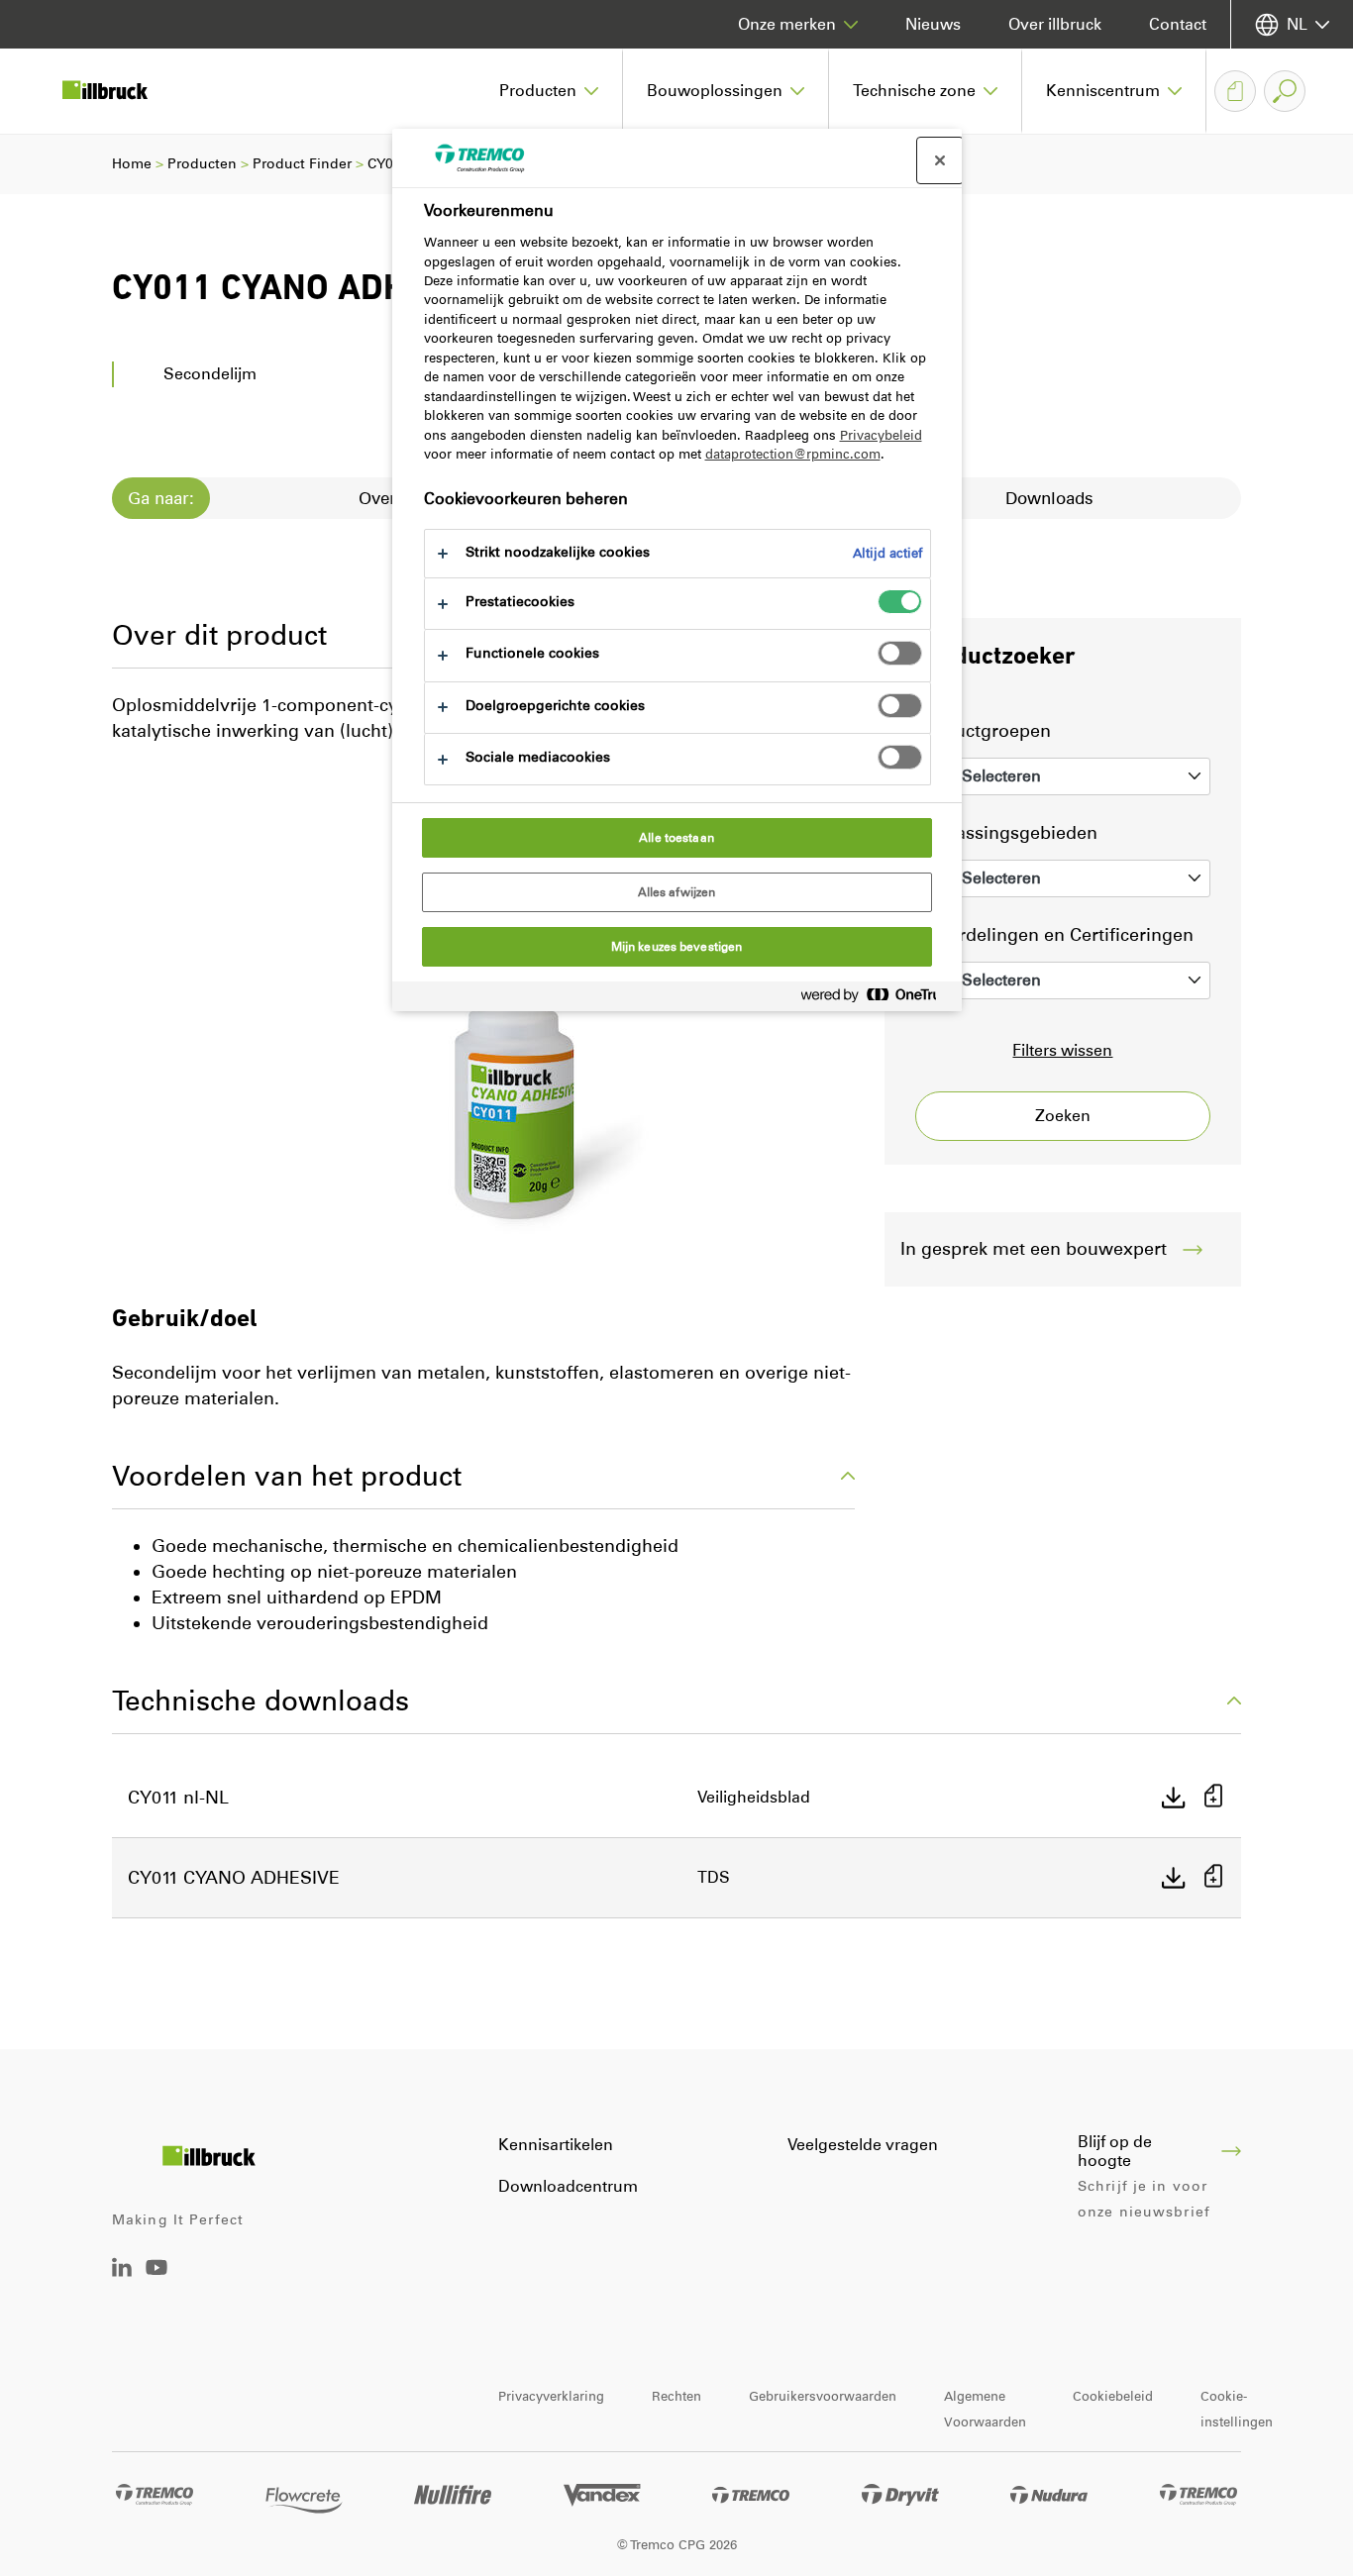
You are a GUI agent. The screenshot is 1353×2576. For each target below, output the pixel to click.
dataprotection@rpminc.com (793, 454)
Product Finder (302, 164)
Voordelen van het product (287, 1476)
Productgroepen (983, 731)
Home (132, 164)
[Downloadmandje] (1235, 91)
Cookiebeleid (1113, 2396)
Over (377, 498)
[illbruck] (119, 91)
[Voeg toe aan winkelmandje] (1213, 1798)
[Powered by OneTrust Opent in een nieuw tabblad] (877, 999)
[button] (549, 91)
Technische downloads (260, 1700)
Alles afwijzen (677, 892)
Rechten (676, 2396)
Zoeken (1063, 1116)
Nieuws (933, 24)
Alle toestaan (676, 838)
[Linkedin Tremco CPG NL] (122, 2271)
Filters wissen (1062, 1050)
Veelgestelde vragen (863, 2145)
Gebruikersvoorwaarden (823, 2396)
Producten (202, 164)
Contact (1178, 24)
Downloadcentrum (568, 2186)
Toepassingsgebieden (1006, 833)
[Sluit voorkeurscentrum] (940, 160)
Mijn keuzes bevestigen (677, 947)
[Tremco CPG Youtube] (156, 2281)
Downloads (1049, 498)
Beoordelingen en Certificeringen (1054, 935)
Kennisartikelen (556, 2145)
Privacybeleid (881, 435)
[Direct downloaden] (1174, 1798)
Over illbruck (1055, 24)
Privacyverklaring (551, 2396)
